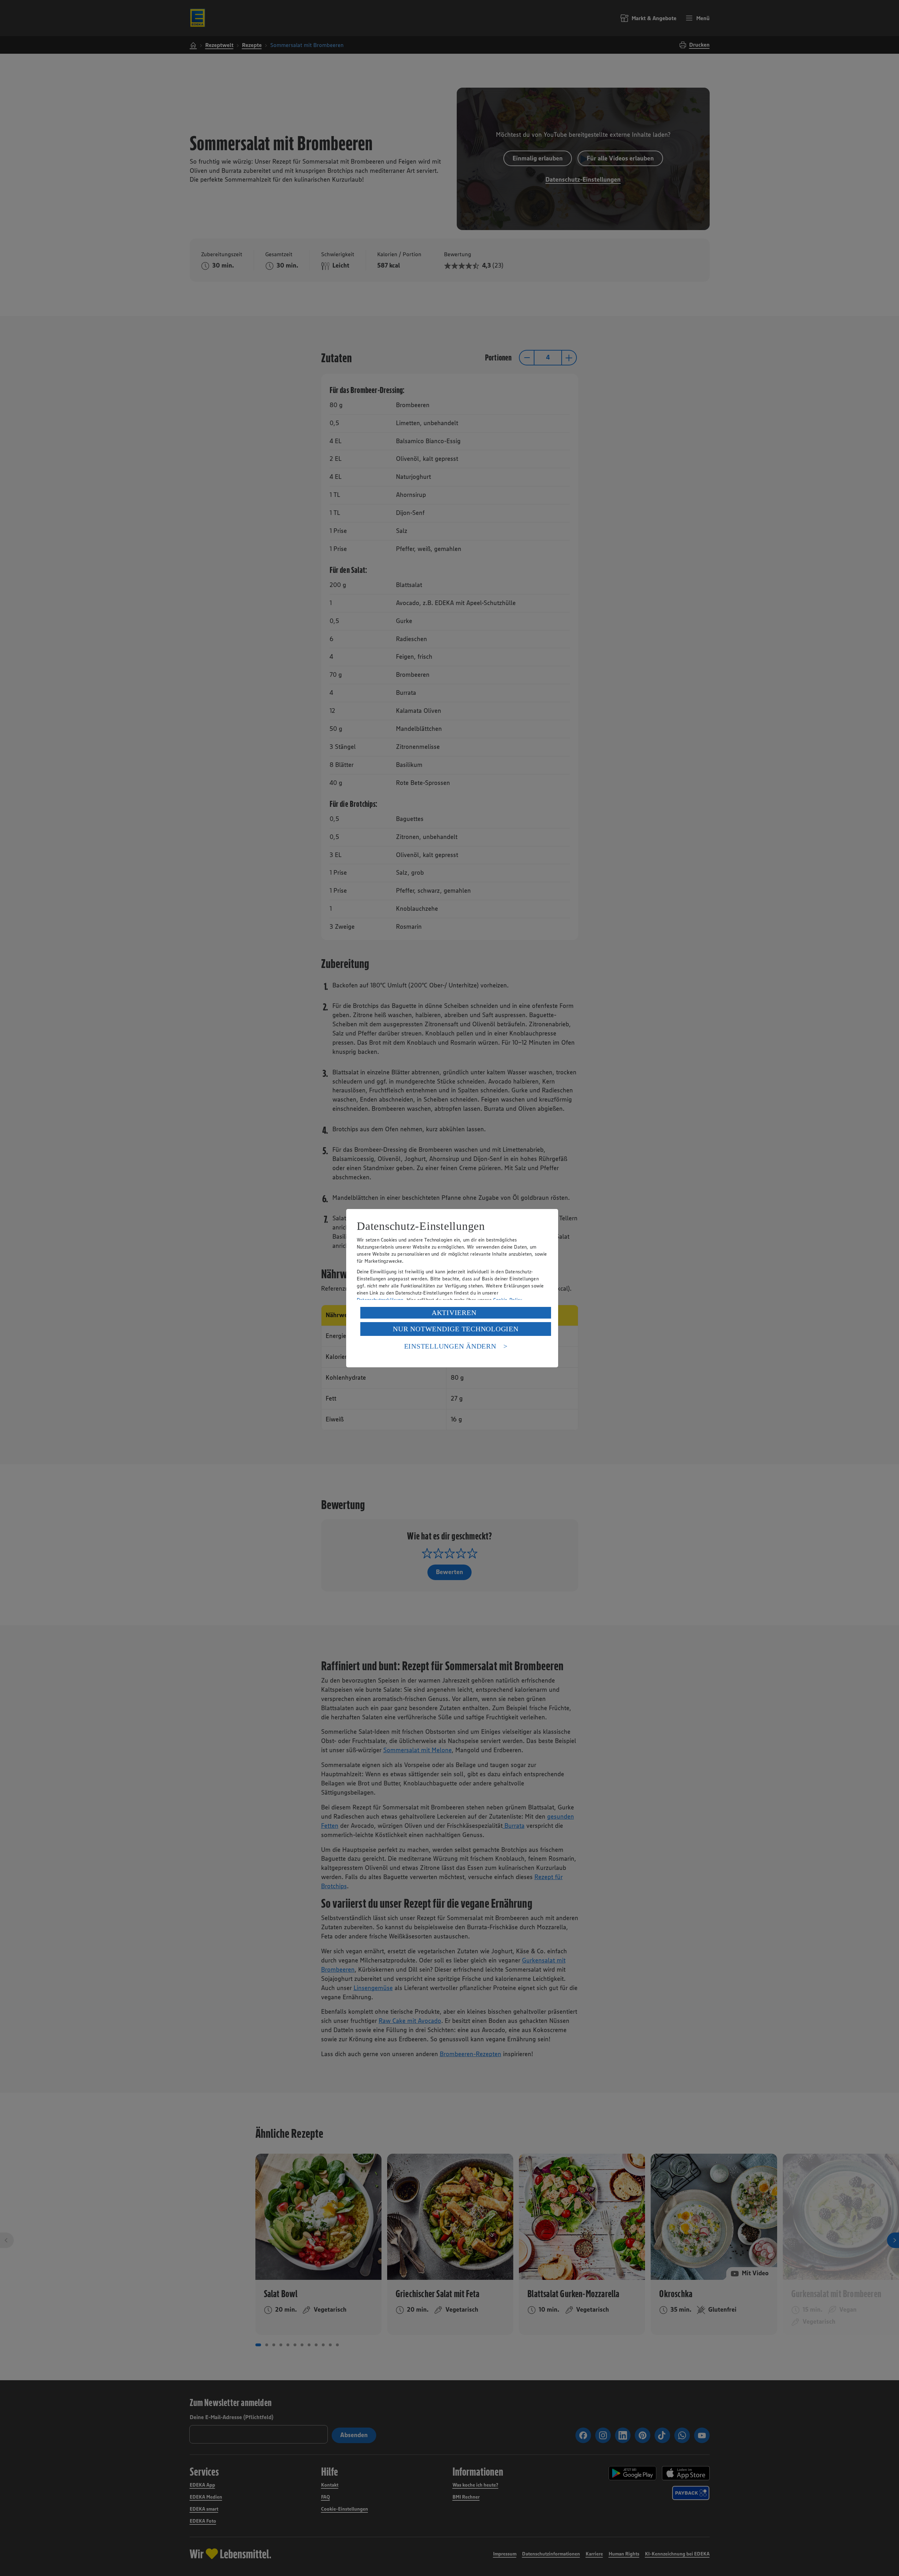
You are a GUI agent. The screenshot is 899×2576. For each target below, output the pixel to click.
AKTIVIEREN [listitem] (454, 1313)
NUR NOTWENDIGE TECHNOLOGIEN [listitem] (456, 1329)
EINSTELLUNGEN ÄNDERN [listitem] (450, 1346)
